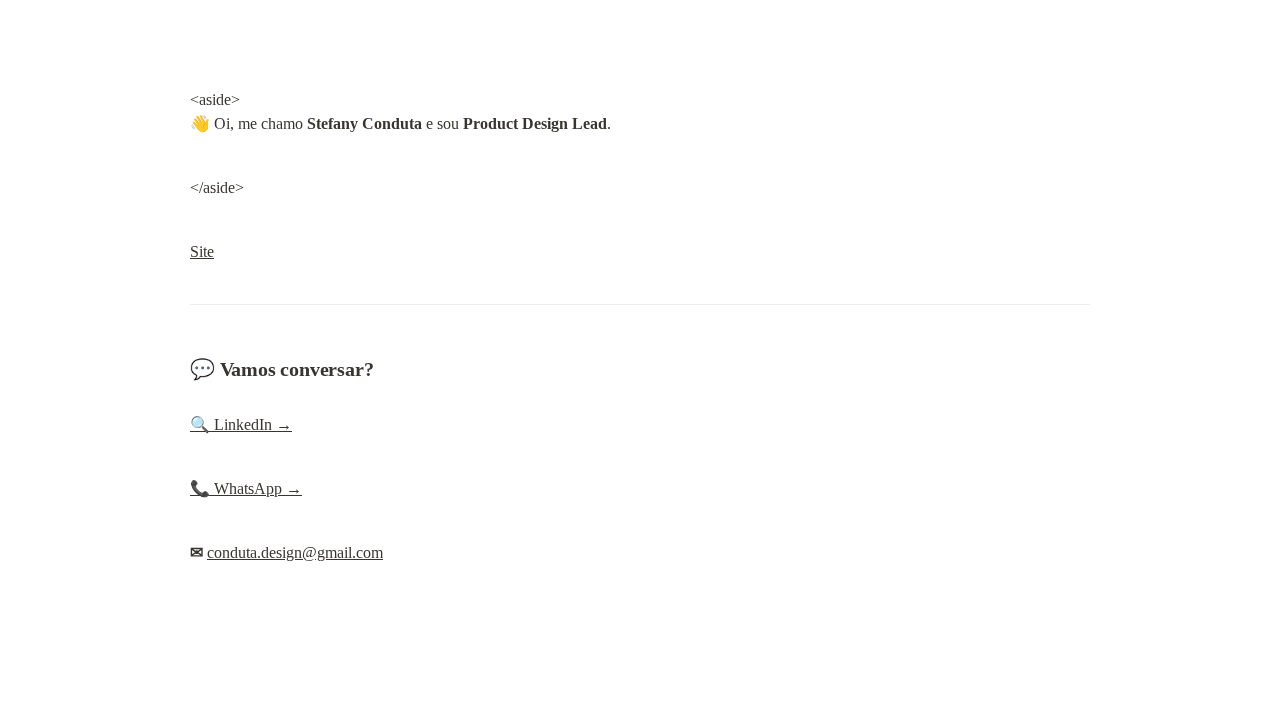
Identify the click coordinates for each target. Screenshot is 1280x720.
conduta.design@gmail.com (295, 552)
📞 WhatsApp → (246, 488)
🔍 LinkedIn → (241, 424)
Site (202, 251)
